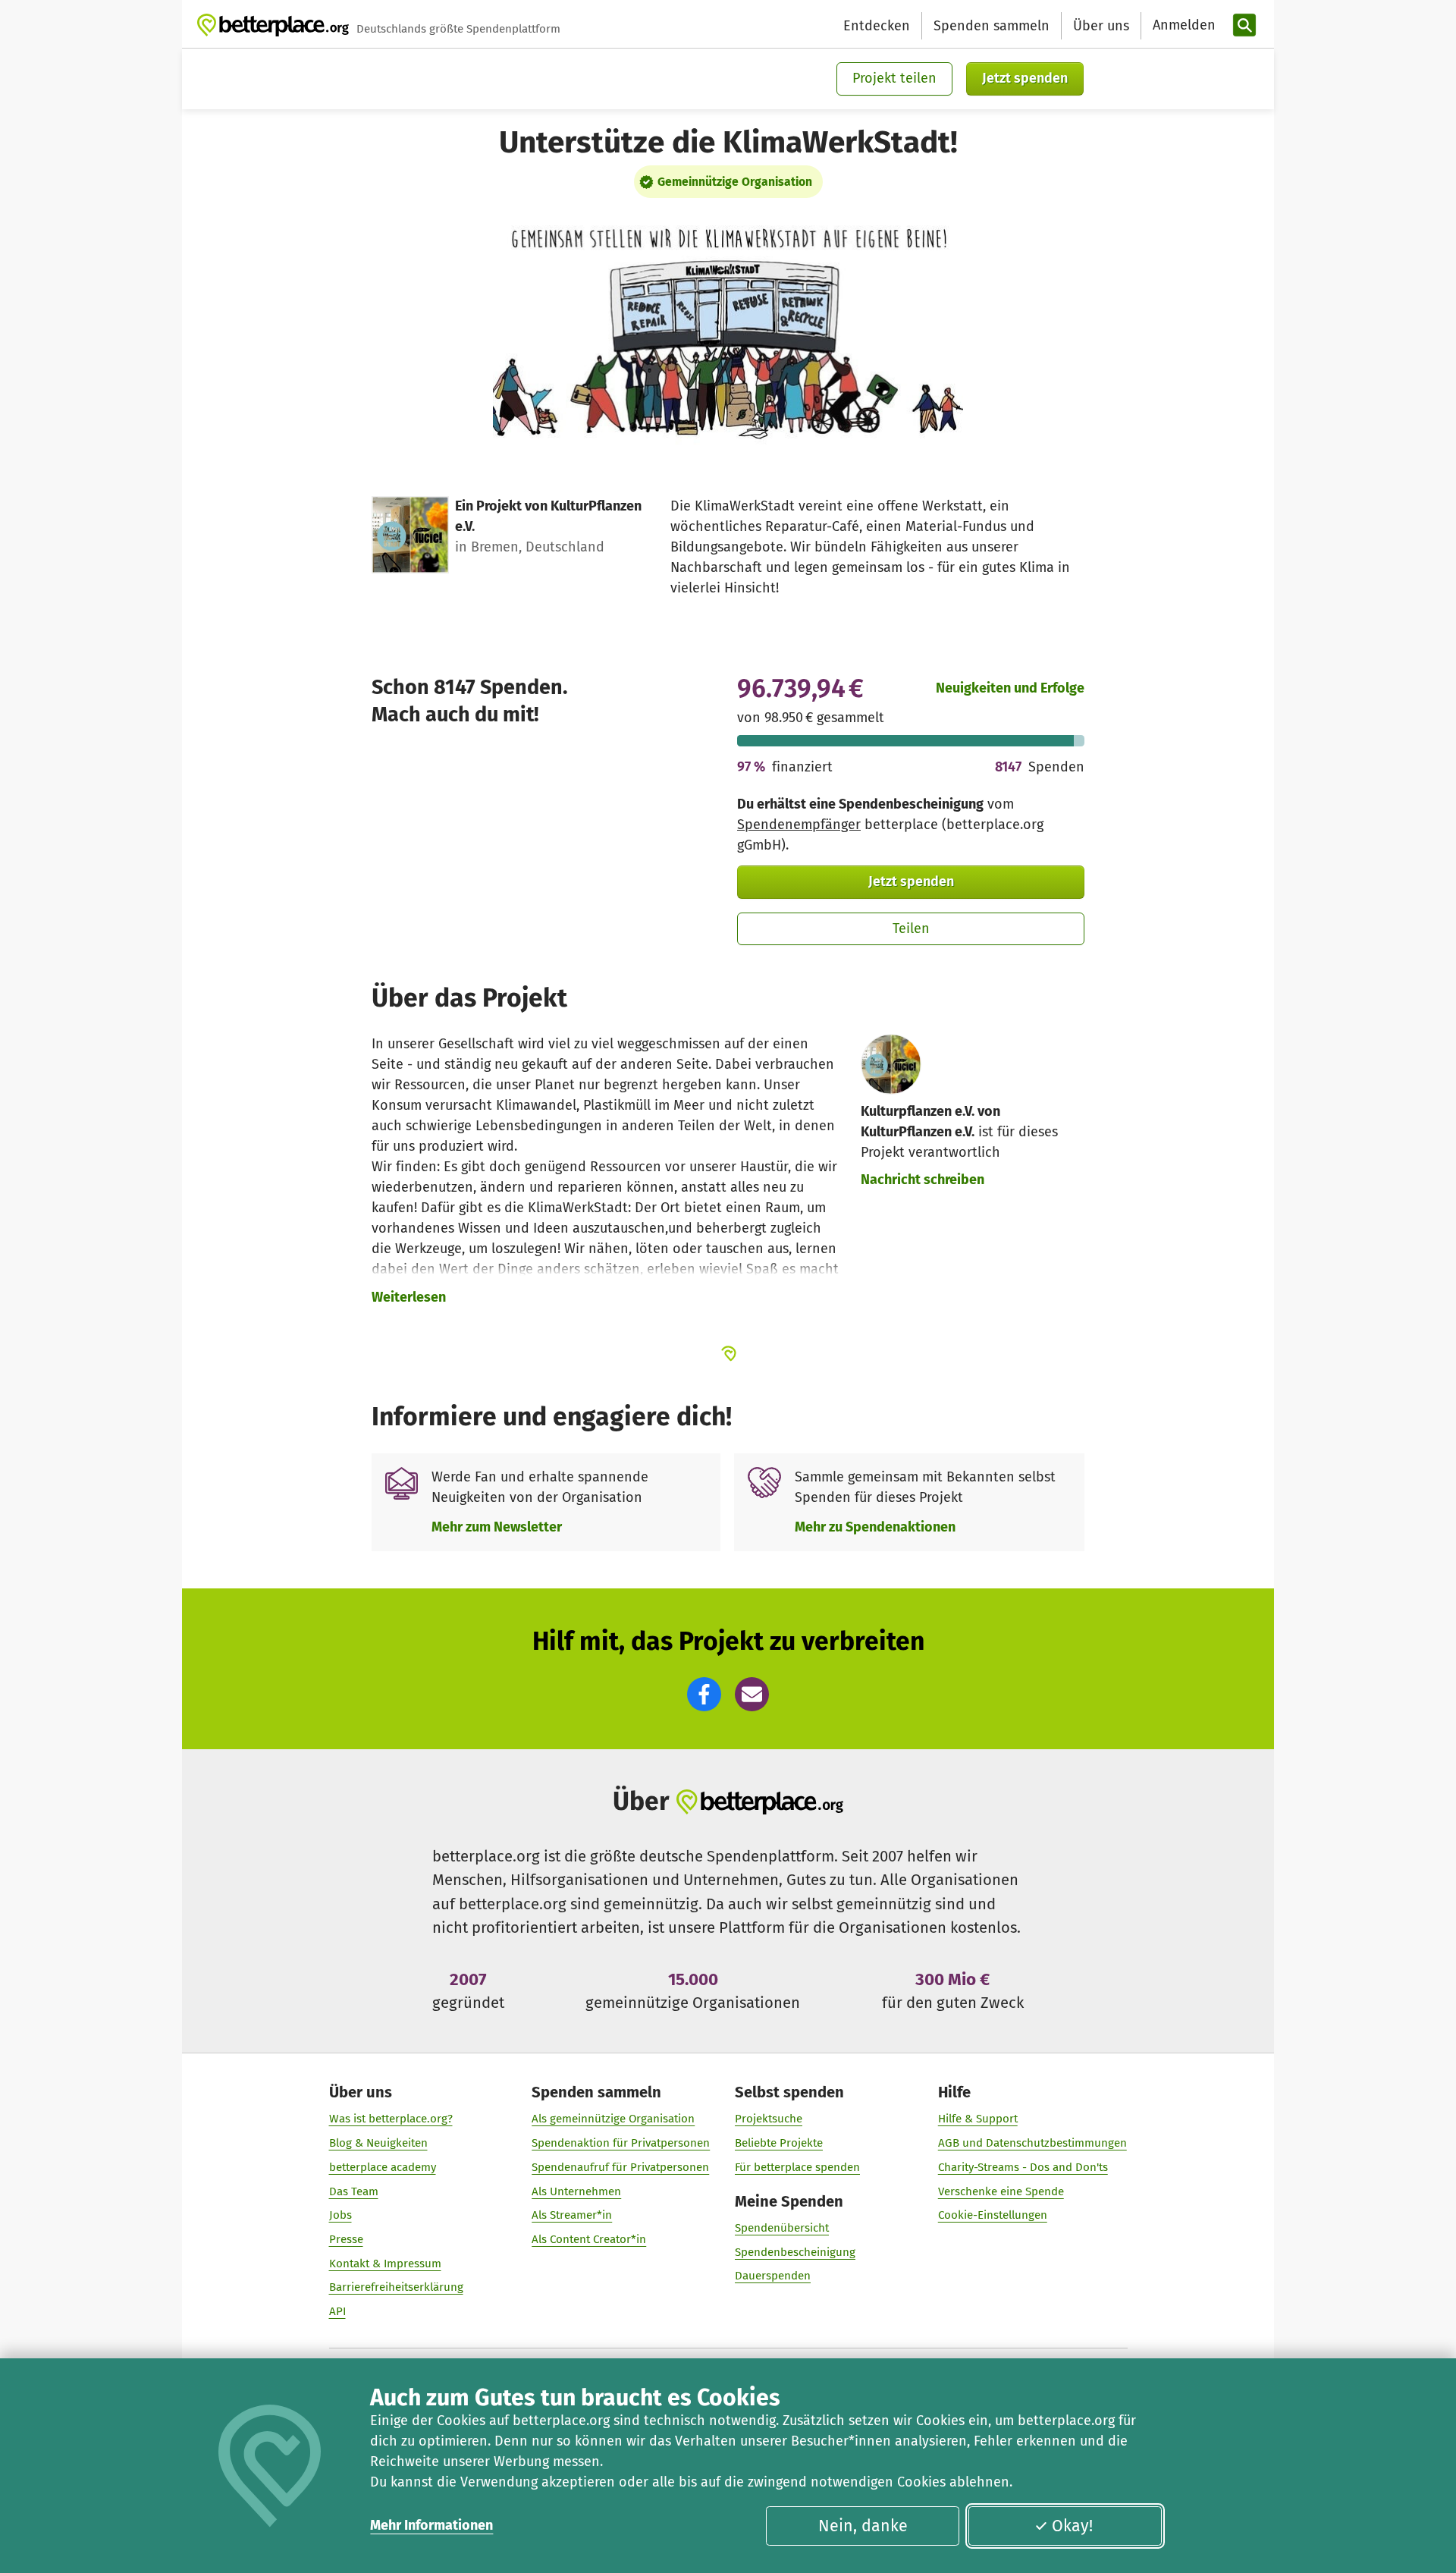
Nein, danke (863, 2526)
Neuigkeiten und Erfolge (1010, 688)
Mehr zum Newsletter (497, 1527)
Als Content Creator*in (589, 2239)
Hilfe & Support (978, 2119)
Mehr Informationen (431, 2525)
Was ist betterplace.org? (391, 2119)
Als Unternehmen (576, 2191)
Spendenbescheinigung (795, 2252)
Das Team (354, 2191)
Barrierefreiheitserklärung (396, 2287)
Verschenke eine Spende (1001, 2191)
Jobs (340, 2215)
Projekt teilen (894, 78)
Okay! (1072, 2526)
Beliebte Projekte (779, 2143)
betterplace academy (383, 2167)
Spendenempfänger (799, 825)
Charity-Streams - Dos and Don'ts (1023, 2167)
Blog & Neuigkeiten (378, 2143)
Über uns (1101, 26)
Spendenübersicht (782, 2228)
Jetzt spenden (1025, 78)
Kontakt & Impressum (385, 2264)
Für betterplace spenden (797, 2167)
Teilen (911, 928)
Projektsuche (769, 2119)
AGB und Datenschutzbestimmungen (1032, 2143)
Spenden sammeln (992, 26)
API (337, 2311)
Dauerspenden (773, 2276)
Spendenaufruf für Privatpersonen (620, 2167)
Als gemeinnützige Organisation (613, 2119)
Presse (346, 2239)
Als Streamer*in (572, 2215)
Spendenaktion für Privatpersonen (621, 2143)
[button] (704, 1694)
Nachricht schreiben (923, 1180)
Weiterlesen (409, 1297)
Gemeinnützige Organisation (735, 182)
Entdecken (877, 26)
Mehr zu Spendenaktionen (875, 1527)
